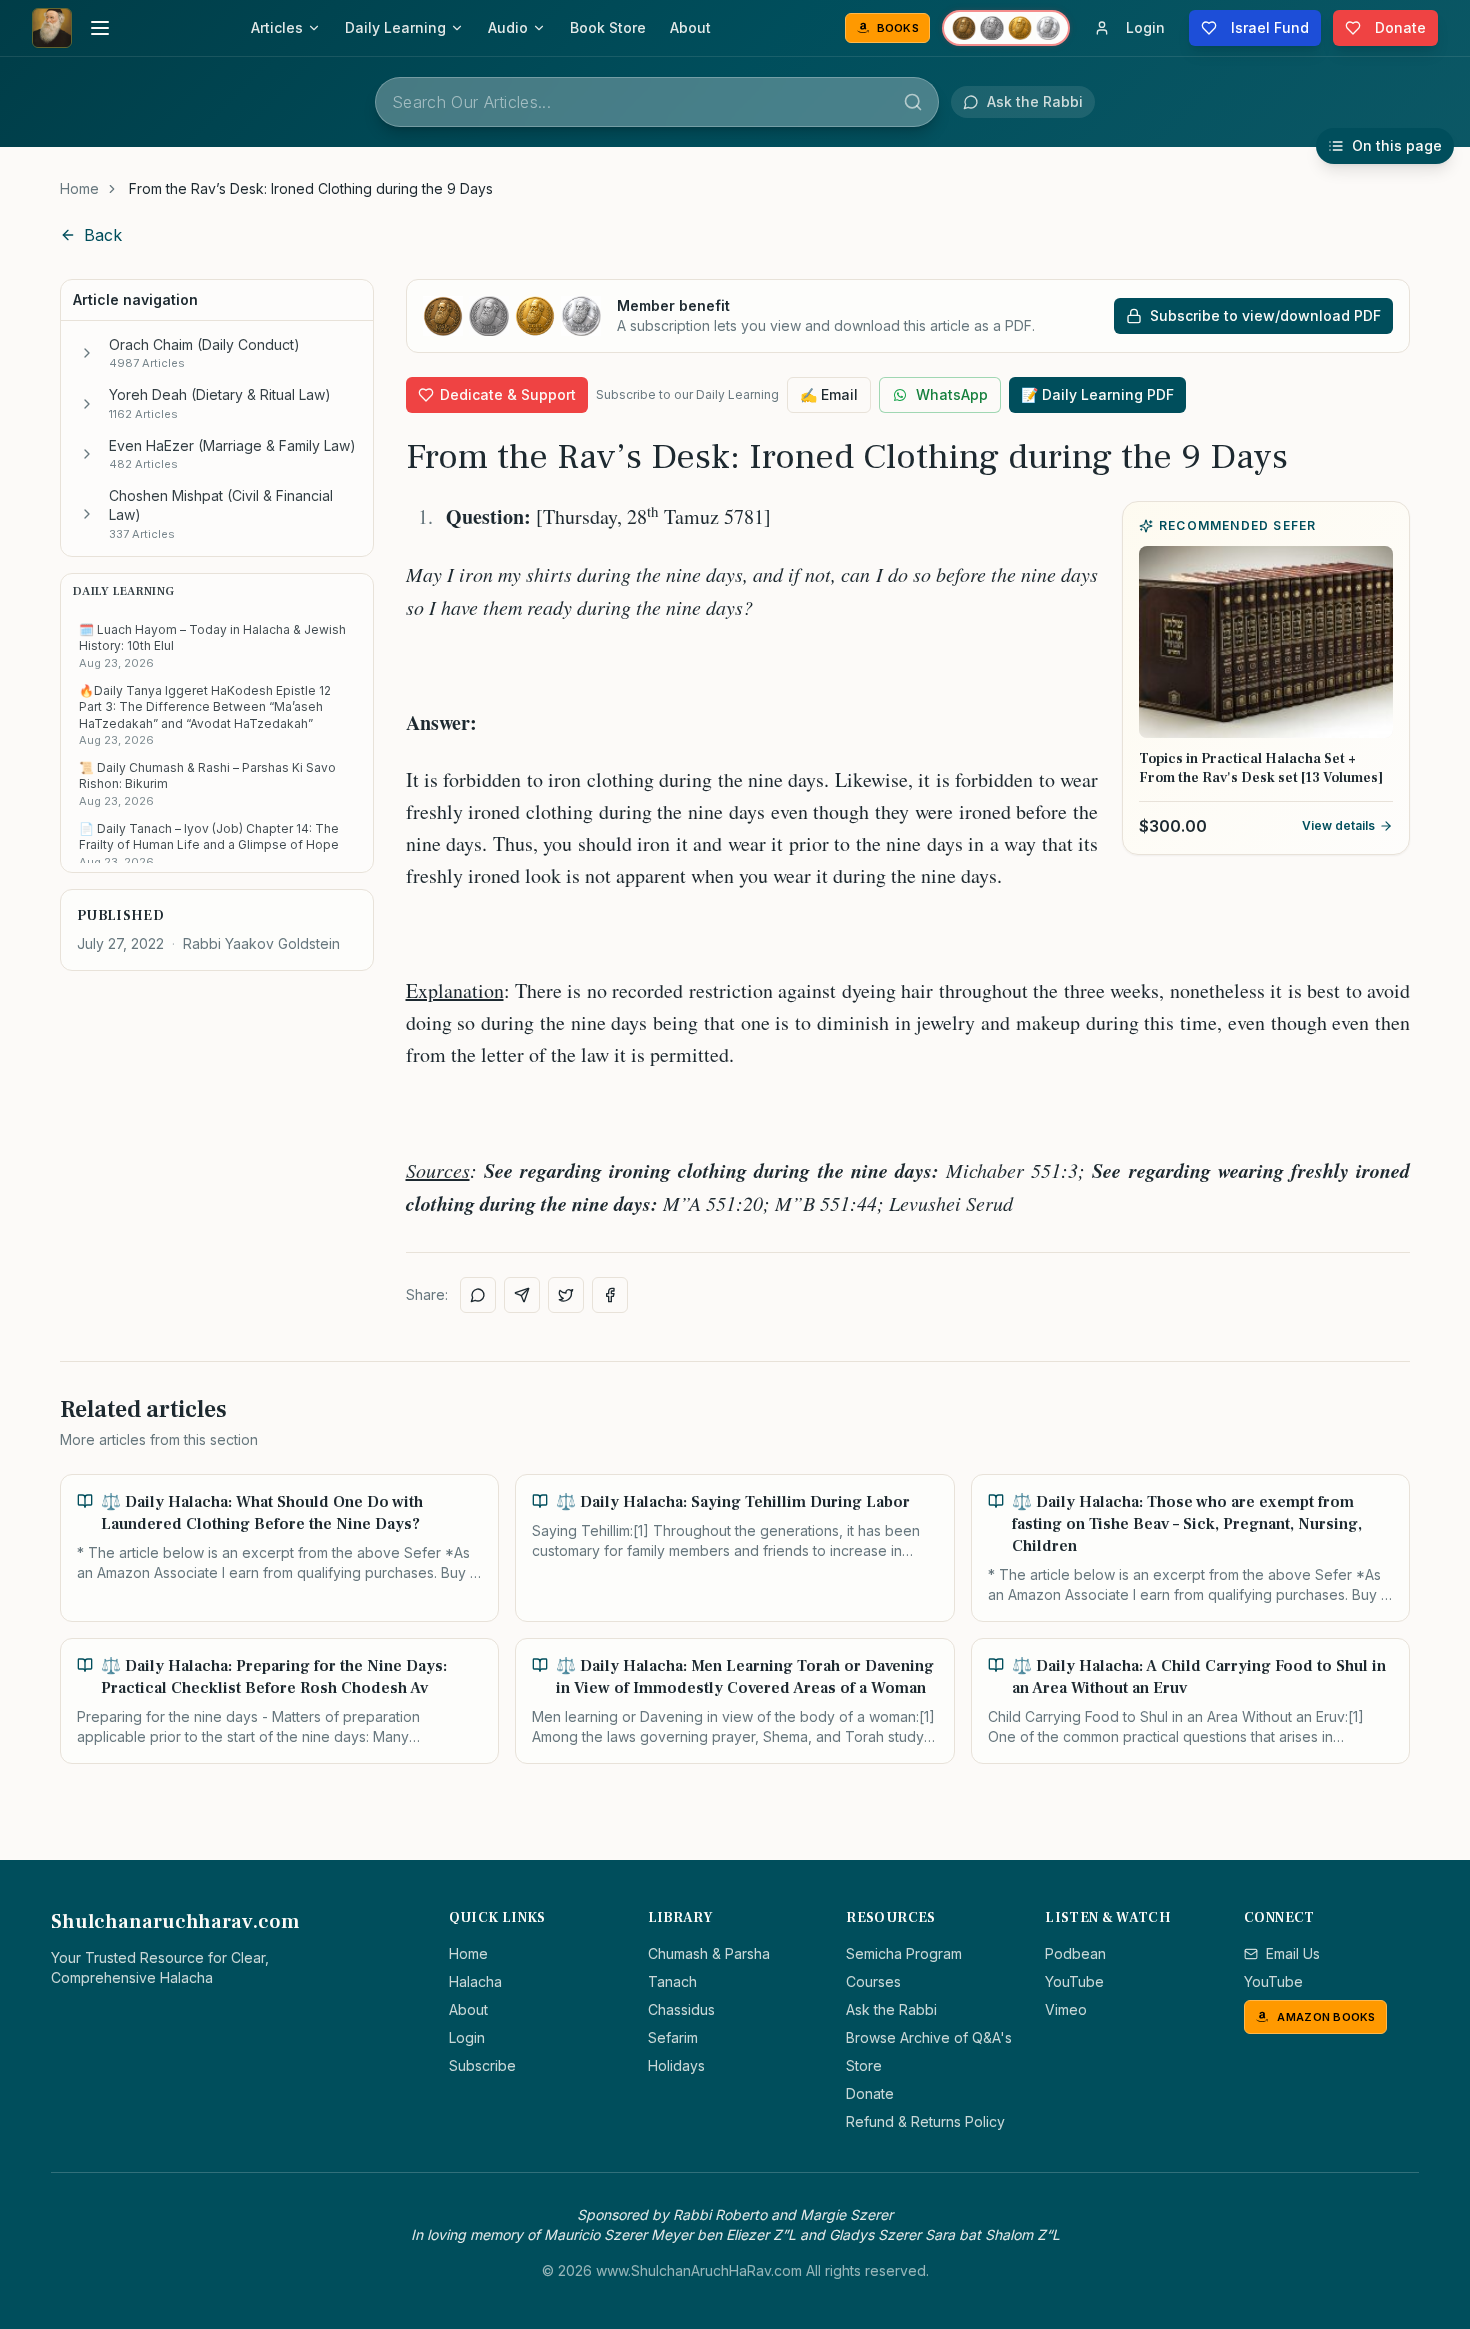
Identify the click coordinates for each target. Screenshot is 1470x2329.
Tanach (672, 1981)
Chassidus (681, 2009)
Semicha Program (904, 1953)
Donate (870, 2093)
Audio (508, 27)
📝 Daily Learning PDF (1097, 394)
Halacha (475, 1981)
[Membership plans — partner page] (1006, 28)
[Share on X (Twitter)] (566, 1295)
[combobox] (657, 102)
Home (79, 188)
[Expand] (87, 353)
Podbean (1075, 1953)
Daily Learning (395, 27)
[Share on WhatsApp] (478, 1295)
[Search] (913, 102)
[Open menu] (100, 28)
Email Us (1293, 1953)
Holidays (676, 2065)
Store (864, 2065)
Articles (277, 27)
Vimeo (1066, 2009)
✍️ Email (829, 394)
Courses (873, 1981)
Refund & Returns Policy (925, 2121)
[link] (311, 189)
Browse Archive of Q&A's (929, 2037)
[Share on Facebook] (610, 1295)
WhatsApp (952, 394)
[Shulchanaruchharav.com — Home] (52, 28)
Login (467, 2037)
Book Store (608, 27)
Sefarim (673, 2037)
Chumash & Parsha (709, 1953)
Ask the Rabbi (891, 2009)
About (690, 27)
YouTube (1074, 1981)
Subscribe (482, 2065)
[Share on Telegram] (522, 1295)
